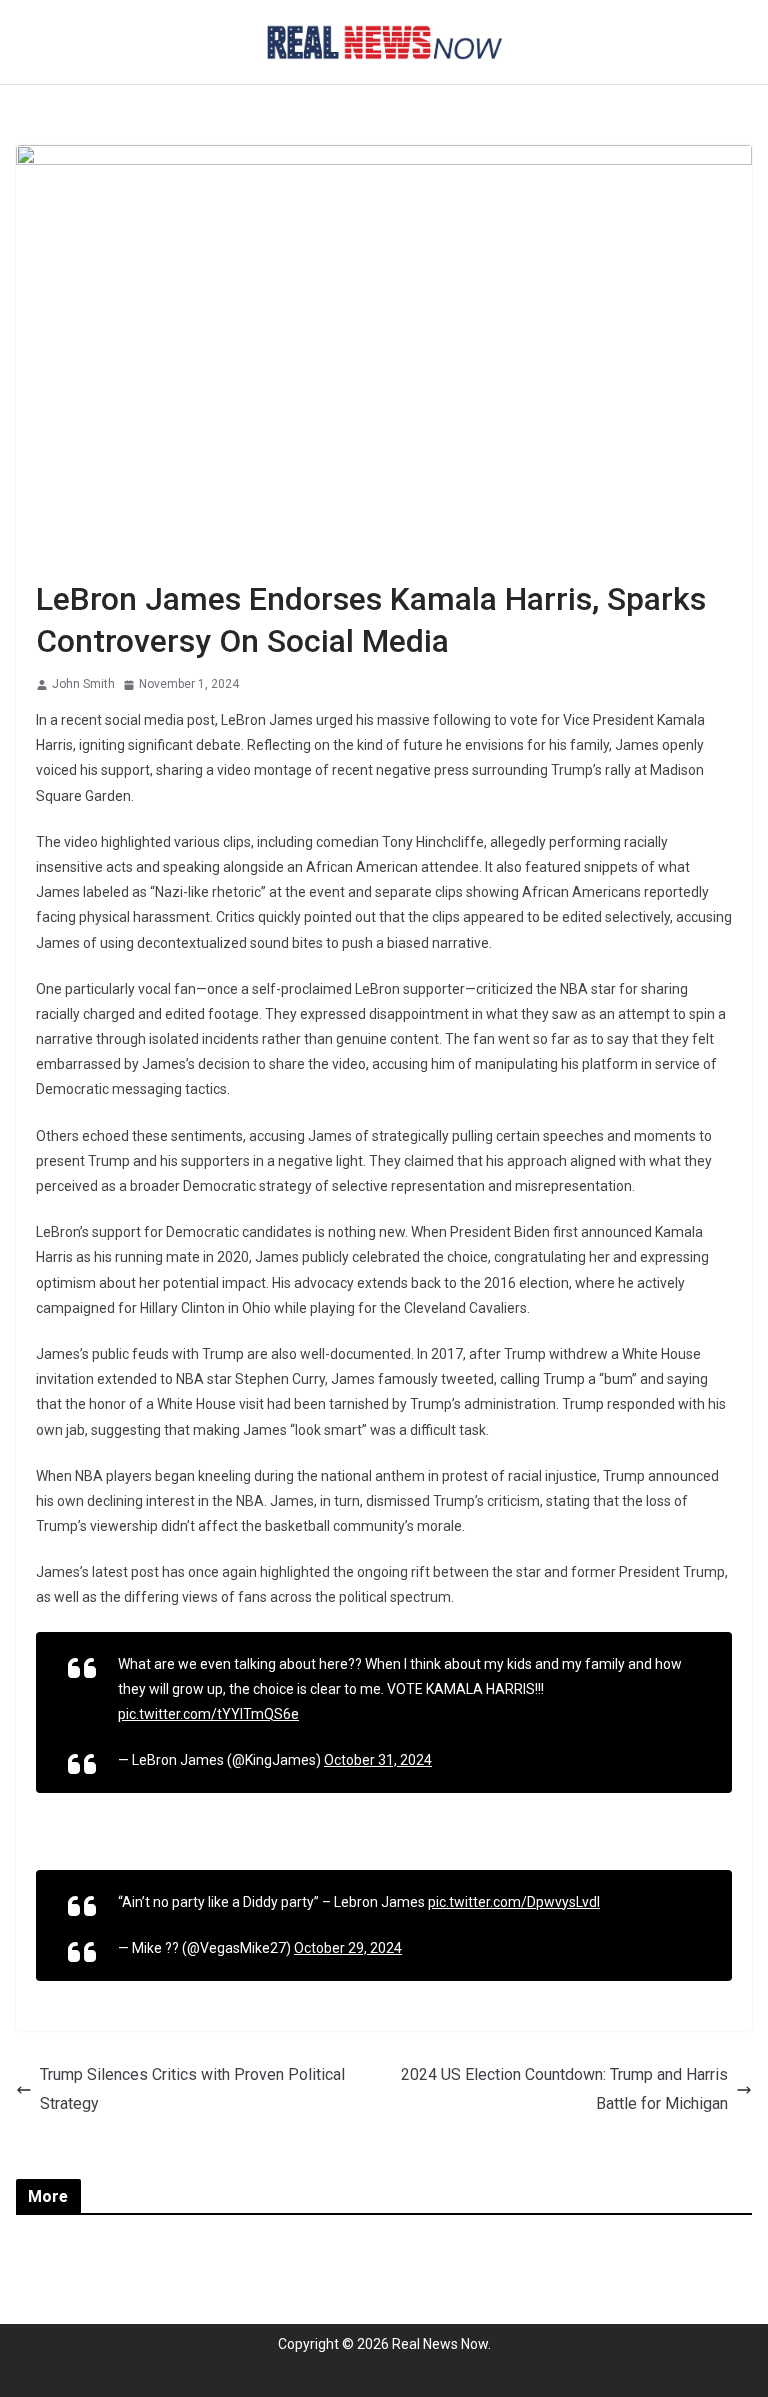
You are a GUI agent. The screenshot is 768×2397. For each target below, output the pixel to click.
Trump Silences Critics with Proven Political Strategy (192, 2089)
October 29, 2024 (348, 1948)
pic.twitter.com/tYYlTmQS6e (208, 1714)
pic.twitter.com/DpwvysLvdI (514, 1902)
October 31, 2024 (378, 1760)
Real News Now (440, 2344)
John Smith (83, 684)
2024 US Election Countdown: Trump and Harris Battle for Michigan (564, 2089)
